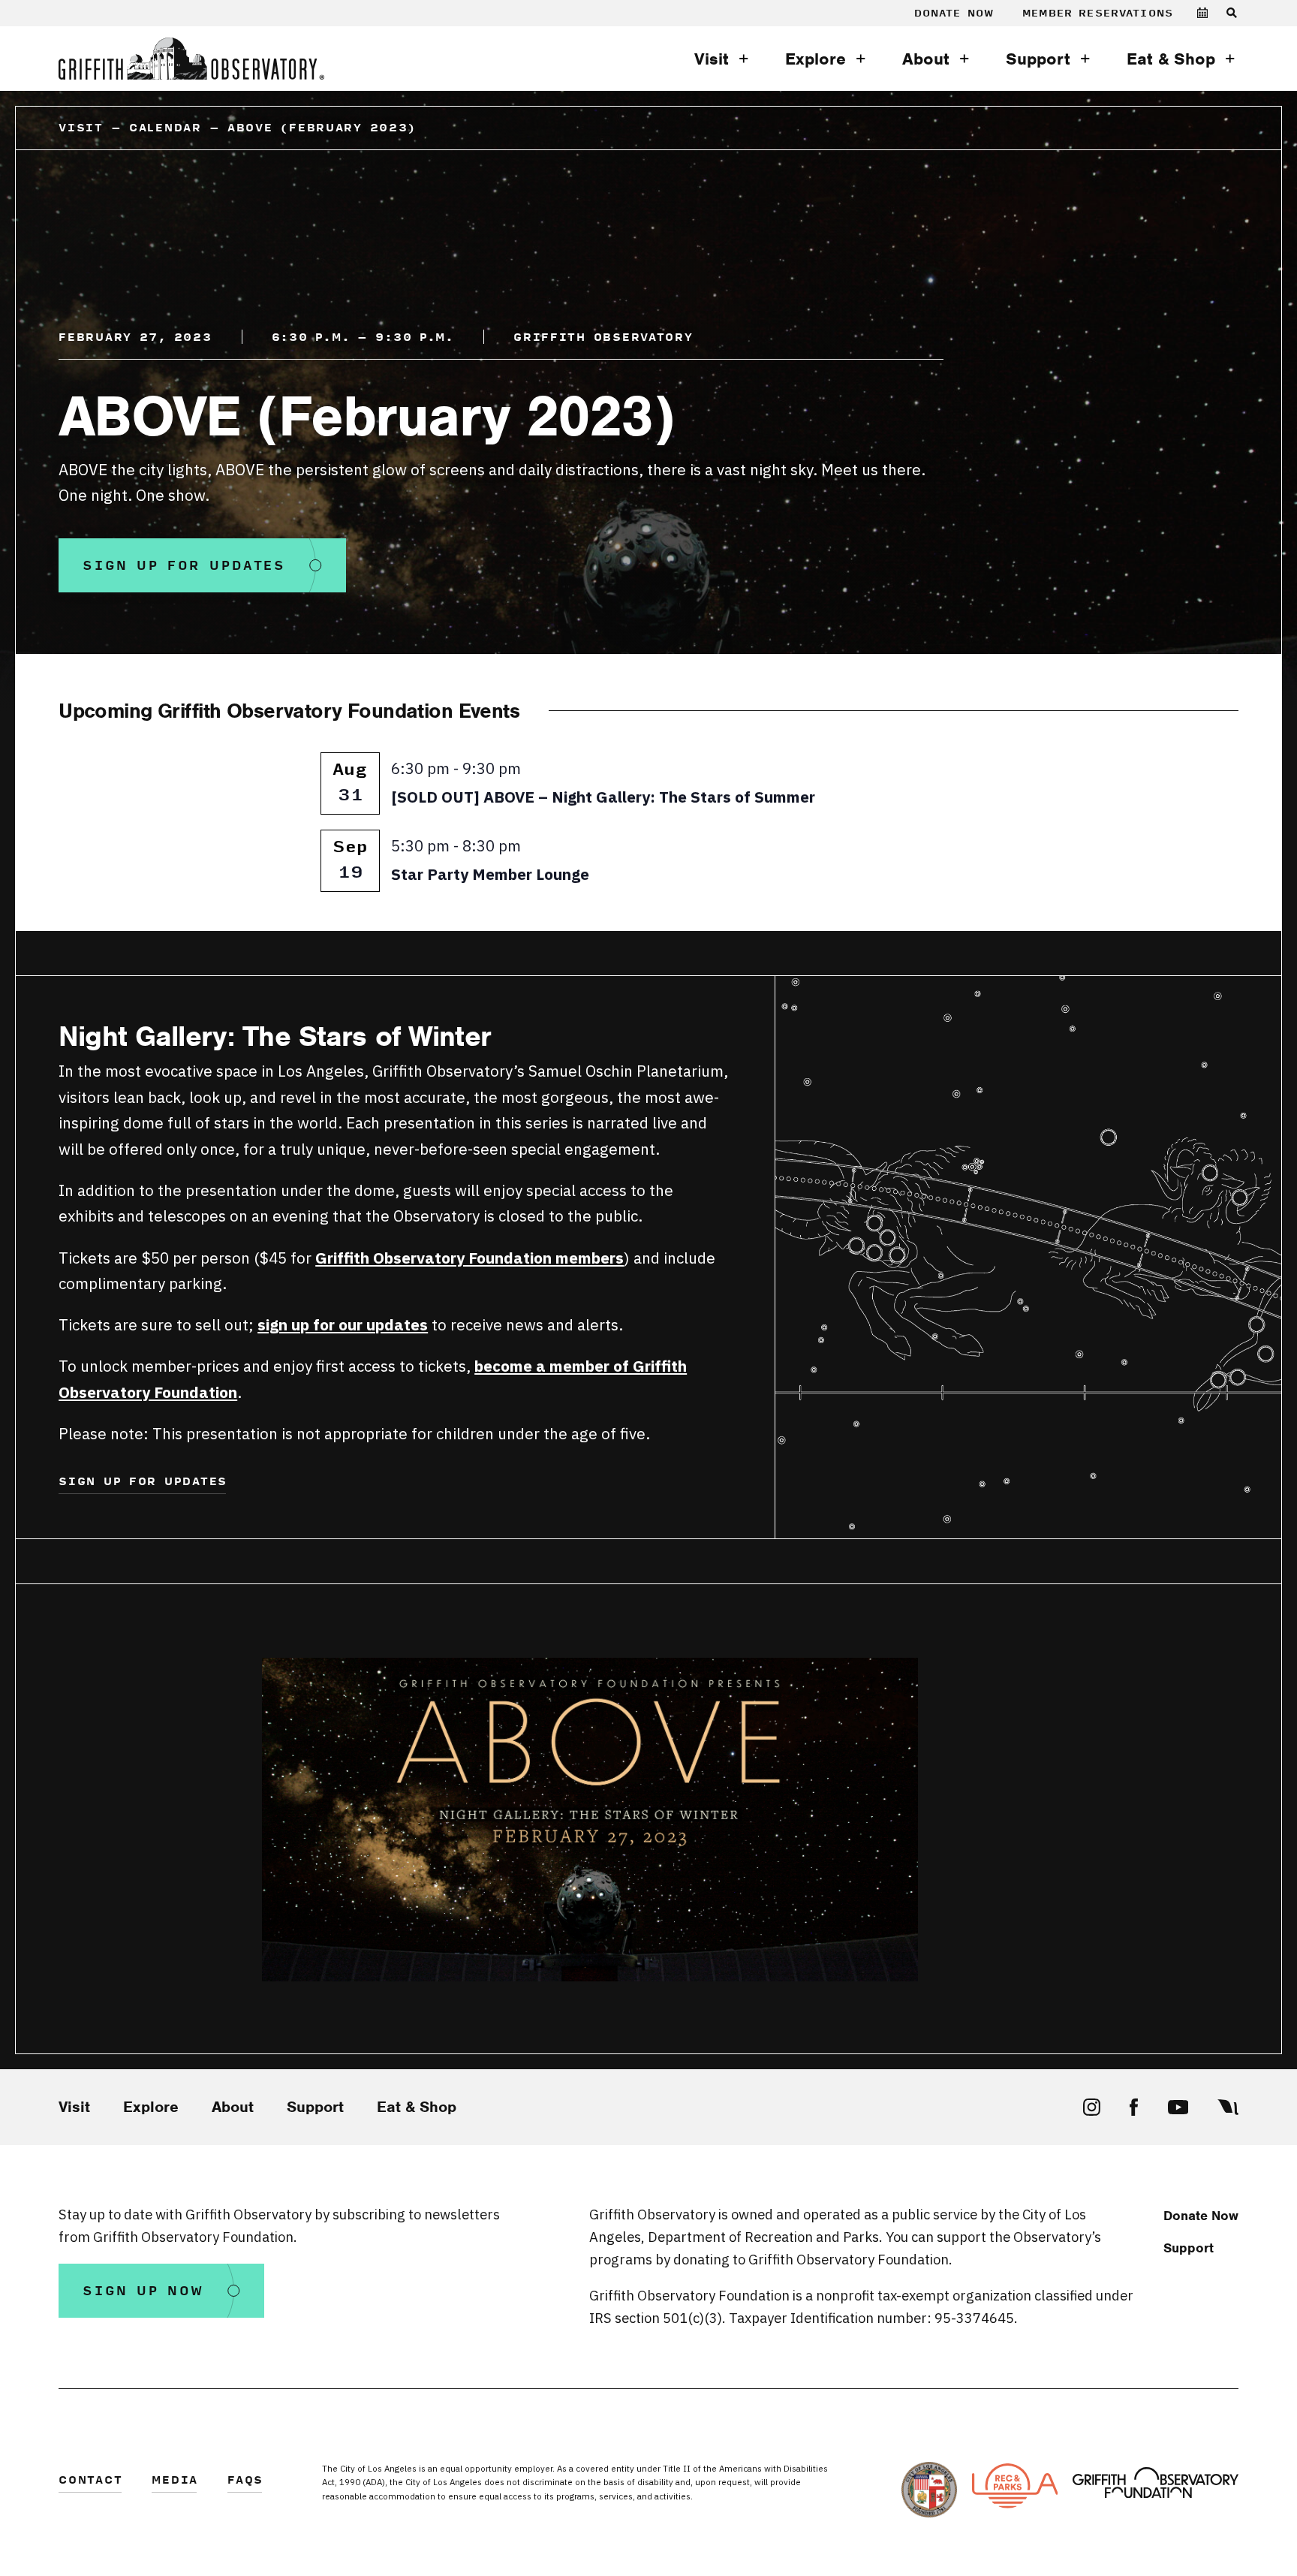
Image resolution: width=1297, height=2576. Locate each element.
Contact (90, 2481)
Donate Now (954, 13)
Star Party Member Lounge (490, 874)
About (926, 59)
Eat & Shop (1171, 59)
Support (1038, 59)
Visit (712, 59)
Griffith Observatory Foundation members (469, 1258)
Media (175, 2481)
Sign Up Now (143, 2291)
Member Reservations (1098, 13)
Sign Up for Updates (184, 566)
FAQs (245, 2481)
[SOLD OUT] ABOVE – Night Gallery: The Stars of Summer (603, 797)
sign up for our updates (343, 1325)
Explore (816, 59)
